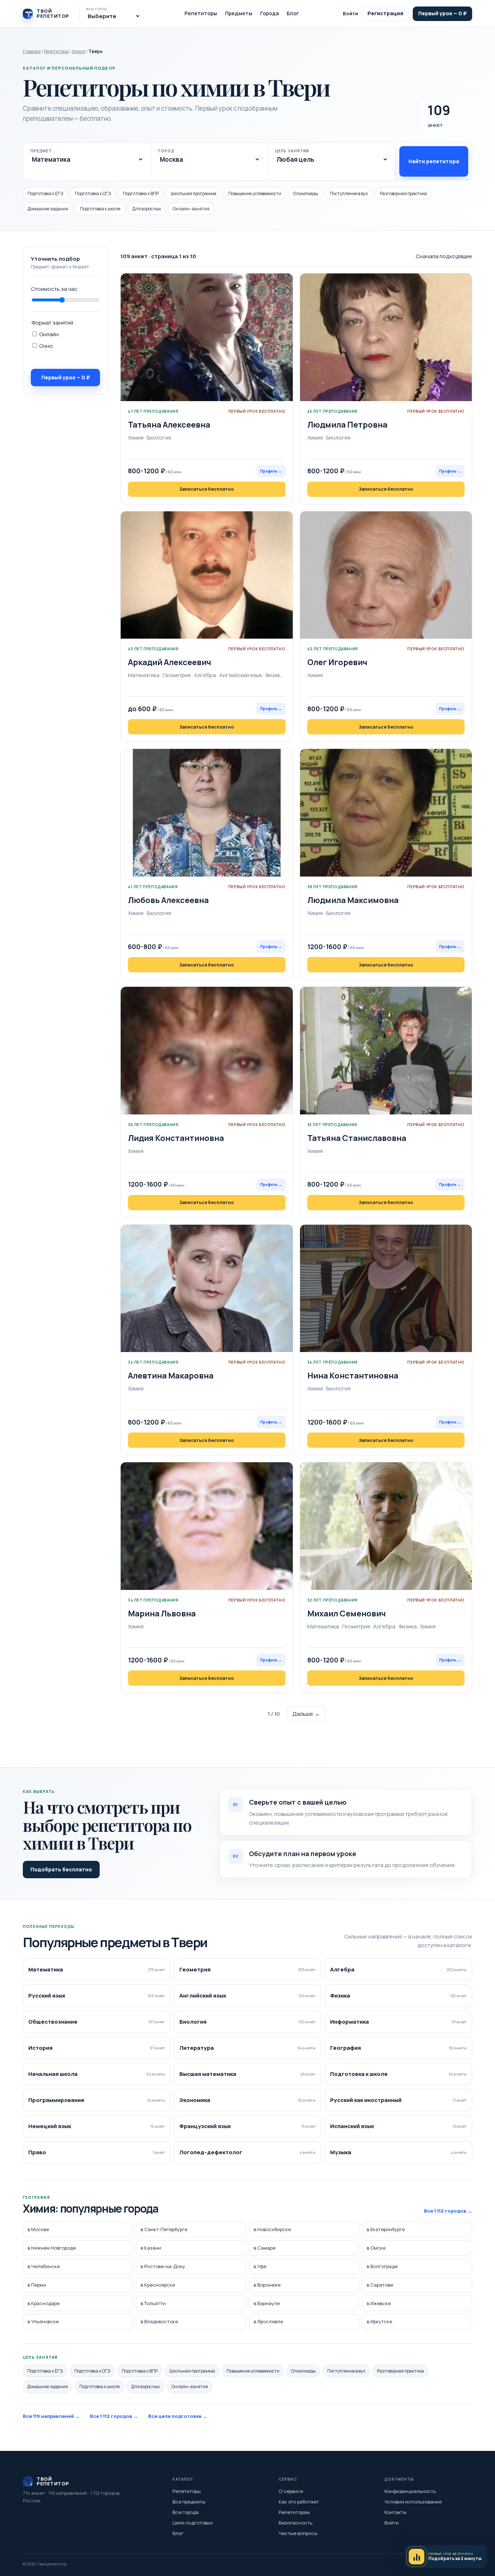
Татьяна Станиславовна (357, 1138)
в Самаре (265, 2248)
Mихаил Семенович (347, 1613)
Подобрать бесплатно (61, 1869)
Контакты (396, 2512)
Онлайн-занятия (191, 209)
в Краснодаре (43, 2303)
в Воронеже (267, 2285)
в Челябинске (44, 2266)
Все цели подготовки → (178, 2416)
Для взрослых (147, 209)
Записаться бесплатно (207, 489)
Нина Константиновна (353, 1376)
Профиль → (271, 471)
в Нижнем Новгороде (52, 2248)
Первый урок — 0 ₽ (442, 13)
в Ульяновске (43, 2322)
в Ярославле (268, 2322)
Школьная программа (194, 193)
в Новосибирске (272, 2230)
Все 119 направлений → (51, 2416)
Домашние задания (48, 209)
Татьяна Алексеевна (169, 425)
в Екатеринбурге (386, 2230)
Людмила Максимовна (353, 900)
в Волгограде (382, 2266)
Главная (32, 51)
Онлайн (48, 334)
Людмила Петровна (347, 425)
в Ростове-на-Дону (163, 2266)
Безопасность (296, 2523)
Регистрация (385, 13)
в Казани (151, 2248)
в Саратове (380, 2285)
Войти (350, 13)
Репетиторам (294, 2512)
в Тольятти (153, 2303)
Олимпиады (305, 193)
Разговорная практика (403, 193)
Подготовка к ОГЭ (93, 193)
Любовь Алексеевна (168, 900)
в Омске (376, 2248)
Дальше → (306, 1714)
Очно (45, 346)
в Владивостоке (159, 2322)
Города (269, 13)
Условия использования (413, 2502)
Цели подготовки (193, 2523)
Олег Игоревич (337, 662)
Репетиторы (201, 13)
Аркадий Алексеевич (170, 662)
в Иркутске (379, 2322)
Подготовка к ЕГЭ (45, 193)
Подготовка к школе (100, 209)
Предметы (239, 13)
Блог (293, 13)
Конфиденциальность (410, 2491)
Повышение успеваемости (255, 193)
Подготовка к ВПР (141, 193)
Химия (78, 51)
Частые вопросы (298, 2533)
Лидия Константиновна (176, 1138)
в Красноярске (158, 2285)
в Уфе (260, 2266)
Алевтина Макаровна (171, 1376)
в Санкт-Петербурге (164, 2230)
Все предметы (189, 2502)
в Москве (38, 2230)
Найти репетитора (434, 161)
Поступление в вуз (349, 193)
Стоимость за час (54, 289)
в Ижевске (379, 2303)
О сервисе (291, 2491)
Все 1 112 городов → (448, 2211)
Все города (186, 2512)
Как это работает (299, 2502)
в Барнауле (267, 2303)
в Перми (37, 2285)
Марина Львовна (162, 1613)
